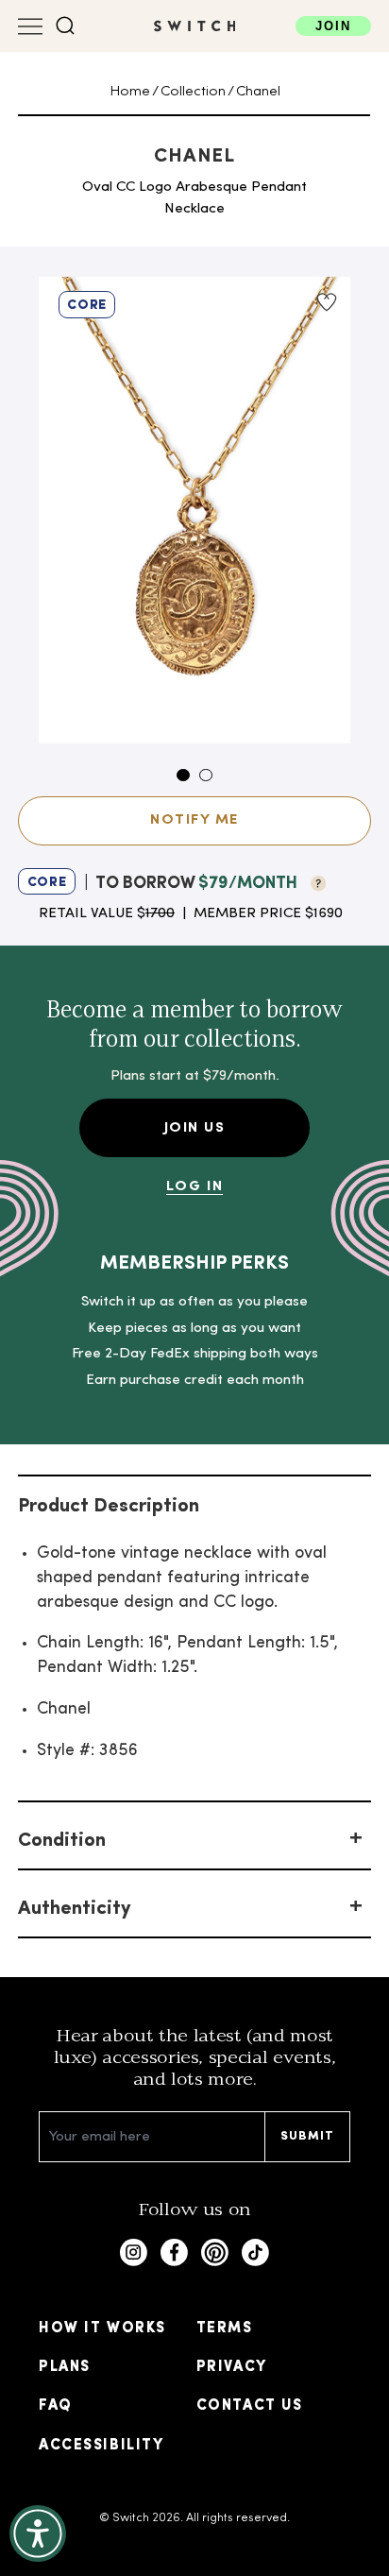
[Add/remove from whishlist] (326, 302)
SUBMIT (308, 2136)
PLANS (65, 2367)
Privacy (232, 2367)
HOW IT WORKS (102, 2329)
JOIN (333, 26)
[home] (195, 26)
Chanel (258, 92)
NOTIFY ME (194, 820)
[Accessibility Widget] (38, 2533)
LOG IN (194, 1186)
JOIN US (195, 1128)
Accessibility (101, 2446)
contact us (249, 2406)
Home (130, 92)
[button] (66, 26)
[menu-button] (30, 26)
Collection (193, 92)
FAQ (56, 2406)
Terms (225, 2329)
